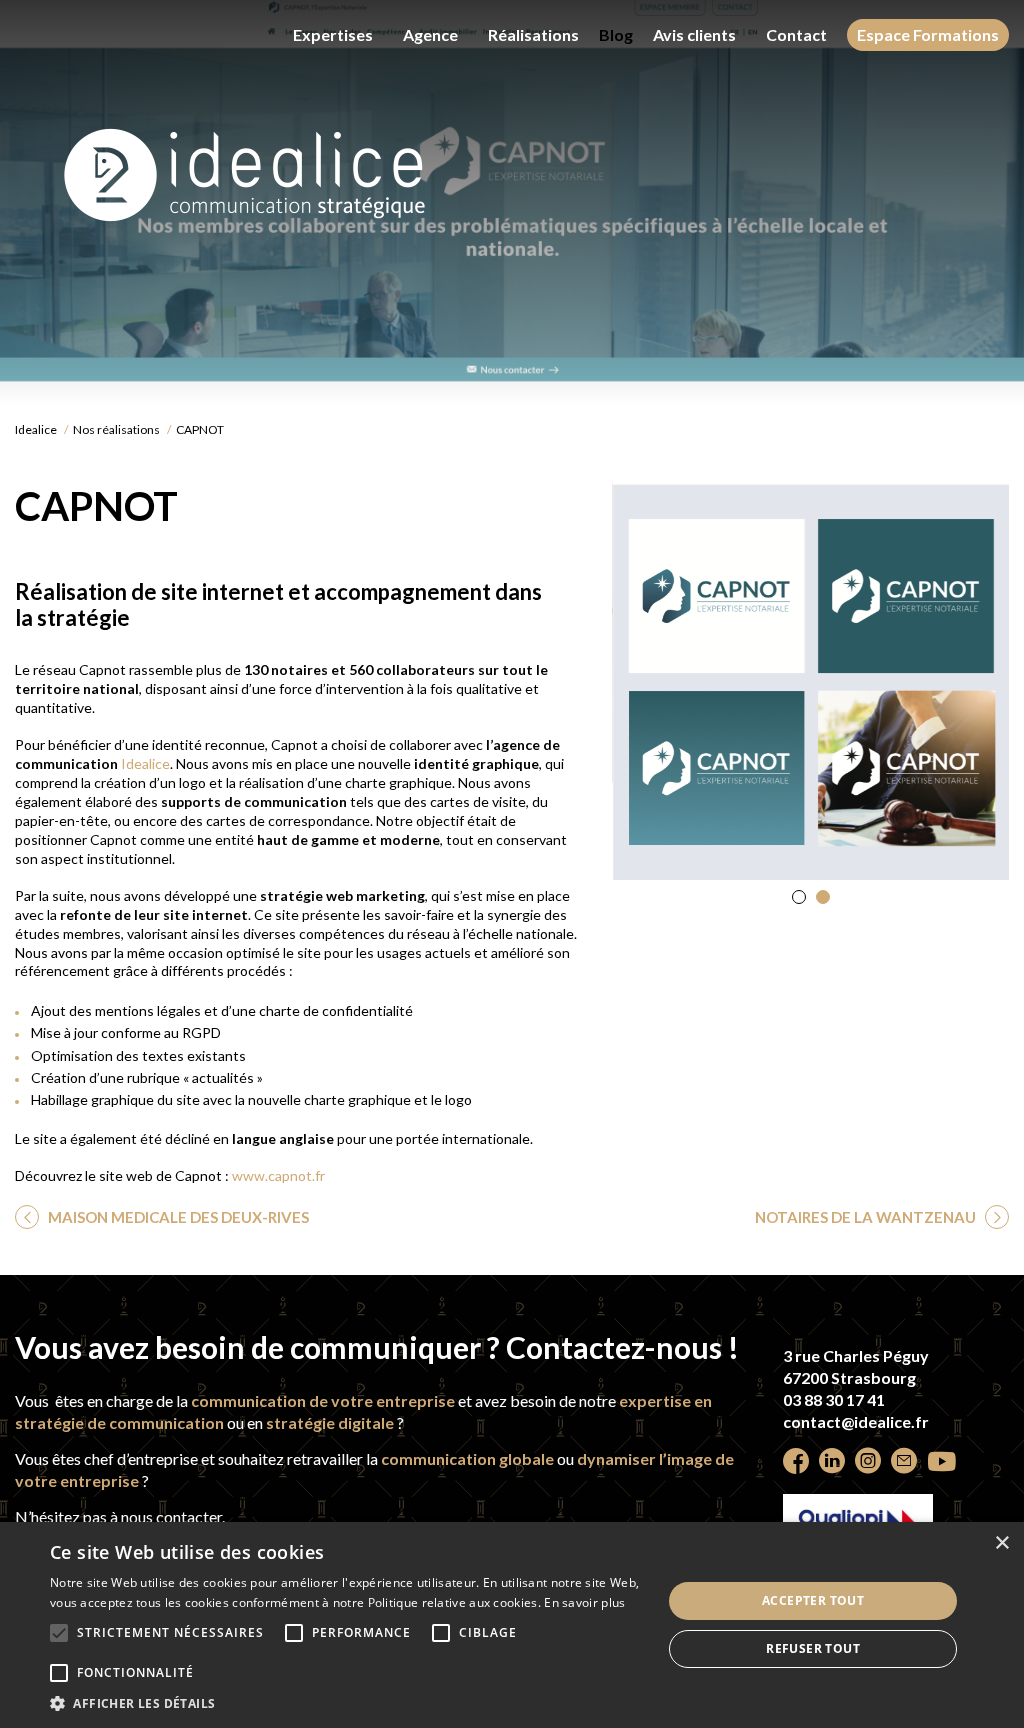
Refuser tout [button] (813, 1648)
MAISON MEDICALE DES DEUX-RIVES (177, 1217)
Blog (616, 35)
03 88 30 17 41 (834, 1399)
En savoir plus (584, 1602)
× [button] (1001, 1543)
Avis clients (694, 34)
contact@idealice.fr (856, 1421)
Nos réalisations (116, 429)
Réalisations (533, 34)
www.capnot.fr (278, 1175)
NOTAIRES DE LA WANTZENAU (867, 1217)
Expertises (333, 34)
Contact (796, 34)
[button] (799, 897)
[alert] (512, 1625)
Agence (430, 34)
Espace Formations (928, 34)
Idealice (36, 429)
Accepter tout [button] (813, 1600)
